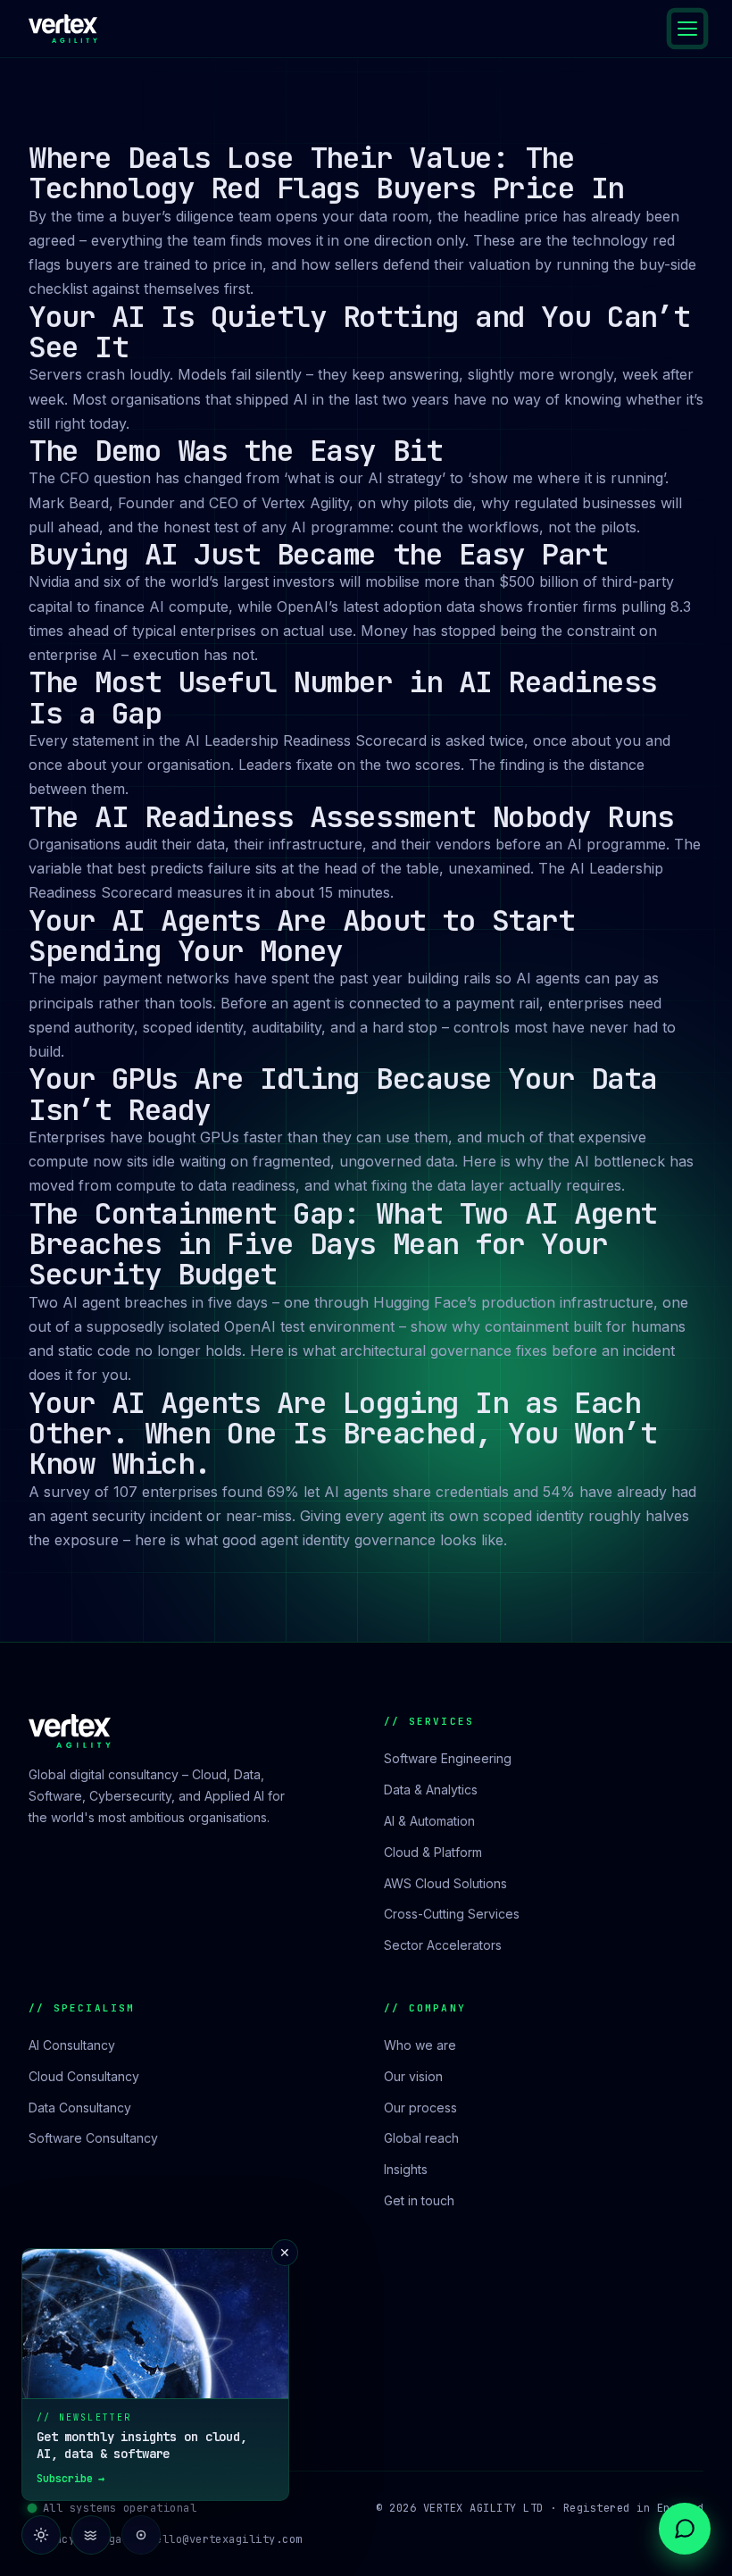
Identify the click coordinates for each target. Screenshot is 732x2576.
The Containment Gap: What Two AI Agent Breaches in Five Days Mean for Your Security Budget (343, 1244)
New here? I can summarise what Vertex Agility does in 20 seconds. (568, 2469)
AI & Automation (429, 1821)
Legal (112, 2539)
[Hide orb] (141, 2535)
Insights (406, 2169)
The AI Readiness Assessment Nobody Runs (351, 817)
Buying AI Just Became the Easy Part (318, 554)
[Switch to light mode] (41, 2535)
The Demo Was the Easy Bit (235, 451)
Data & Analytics (431, 1790)
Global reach (421, 2138)
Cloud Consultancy (84, 2076)
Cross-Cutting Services (452, 1914)
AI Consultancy (72, 2045)
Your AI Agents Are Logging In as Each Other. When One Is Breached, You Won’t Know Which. (343, 1434)
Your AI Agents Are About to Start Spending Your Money (301, 936)
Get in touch (419, 2200)
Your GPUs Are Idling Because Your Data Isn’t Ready (343, 1094)
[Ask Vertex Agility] (685, 2529)
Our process (420, 2108)
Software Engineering (448, 1758)
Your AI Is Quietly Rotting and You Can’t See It (359, 332)
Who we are (420, 2045)
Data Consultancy (80, 2108)
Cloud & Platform (433, 1852)
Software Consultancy (93, 2138)
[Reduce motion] (91, 2535)
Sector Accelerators (443, 1945)
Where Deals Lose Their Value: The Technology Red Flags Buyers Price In (326, 173)
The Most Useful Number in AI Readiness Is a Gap (343, 697)
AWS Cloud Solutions (445, 1883)
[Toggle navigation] (687, 29)
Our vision (413, 2076)
